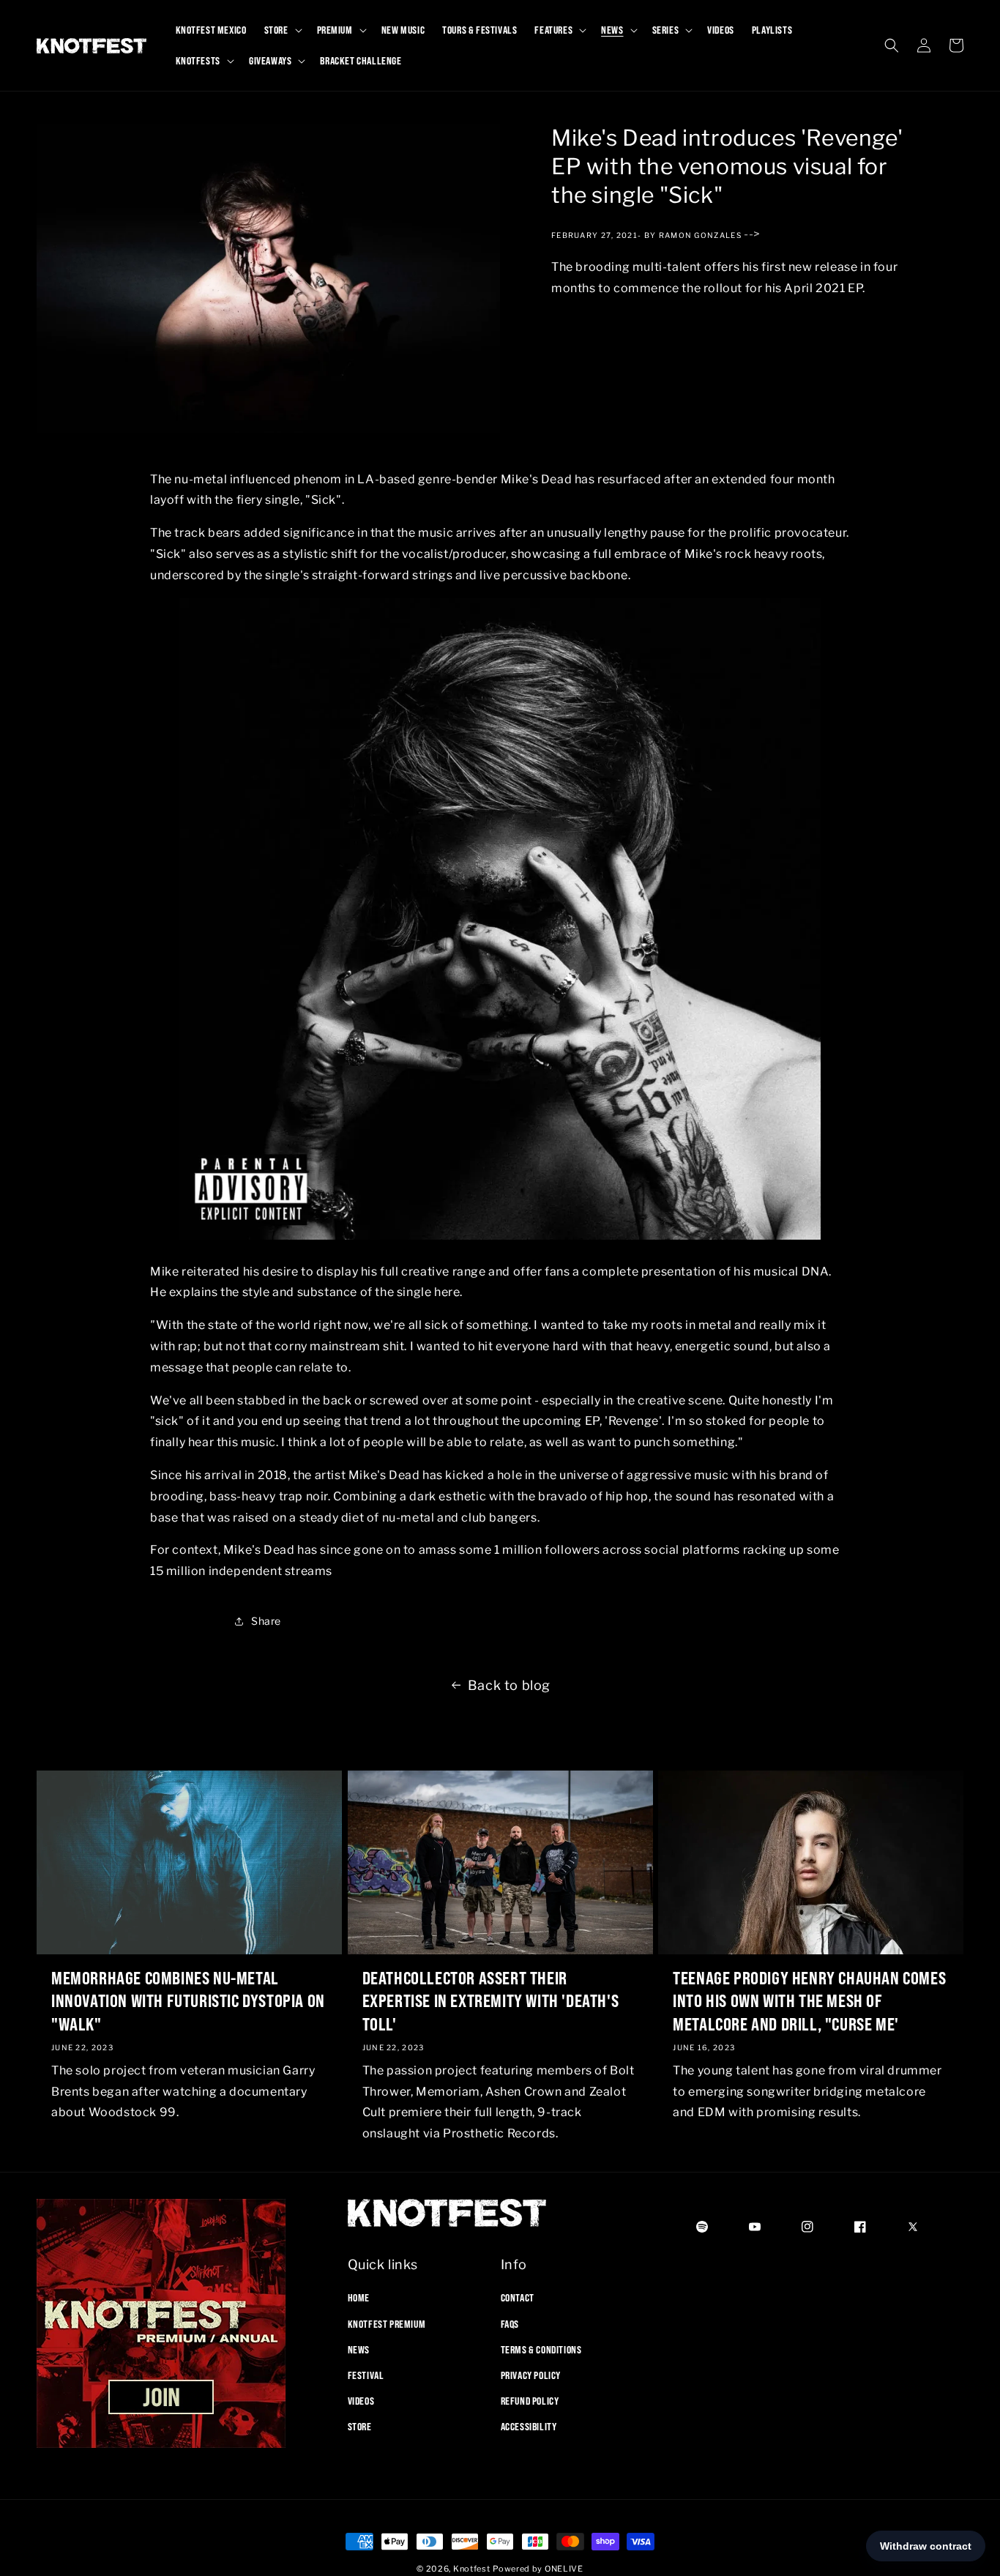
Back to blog (509, 1685)
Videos (361, 2401)
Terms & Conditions (541, 2349)
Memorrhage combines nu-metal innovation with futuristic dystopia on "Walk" (188, 2000)
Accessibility (529, 2427)
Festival (366, 2375)
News (359, 2349)
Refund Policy (530, 2401)
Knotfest (472, 2569)
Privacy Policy (531, 2375)
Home (359, 2298)
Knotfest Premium (387, 2323)
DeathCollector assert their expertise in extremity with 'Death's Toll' (491, 2000)
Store (360, 2427)
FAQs (510, 2323)
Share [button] (266, 1621)
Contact (518, 2298)
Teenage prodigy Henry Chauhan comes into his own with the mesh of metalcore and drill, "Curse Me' (809, 2000)
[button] (282, 30)
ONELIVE (564, 2569)
